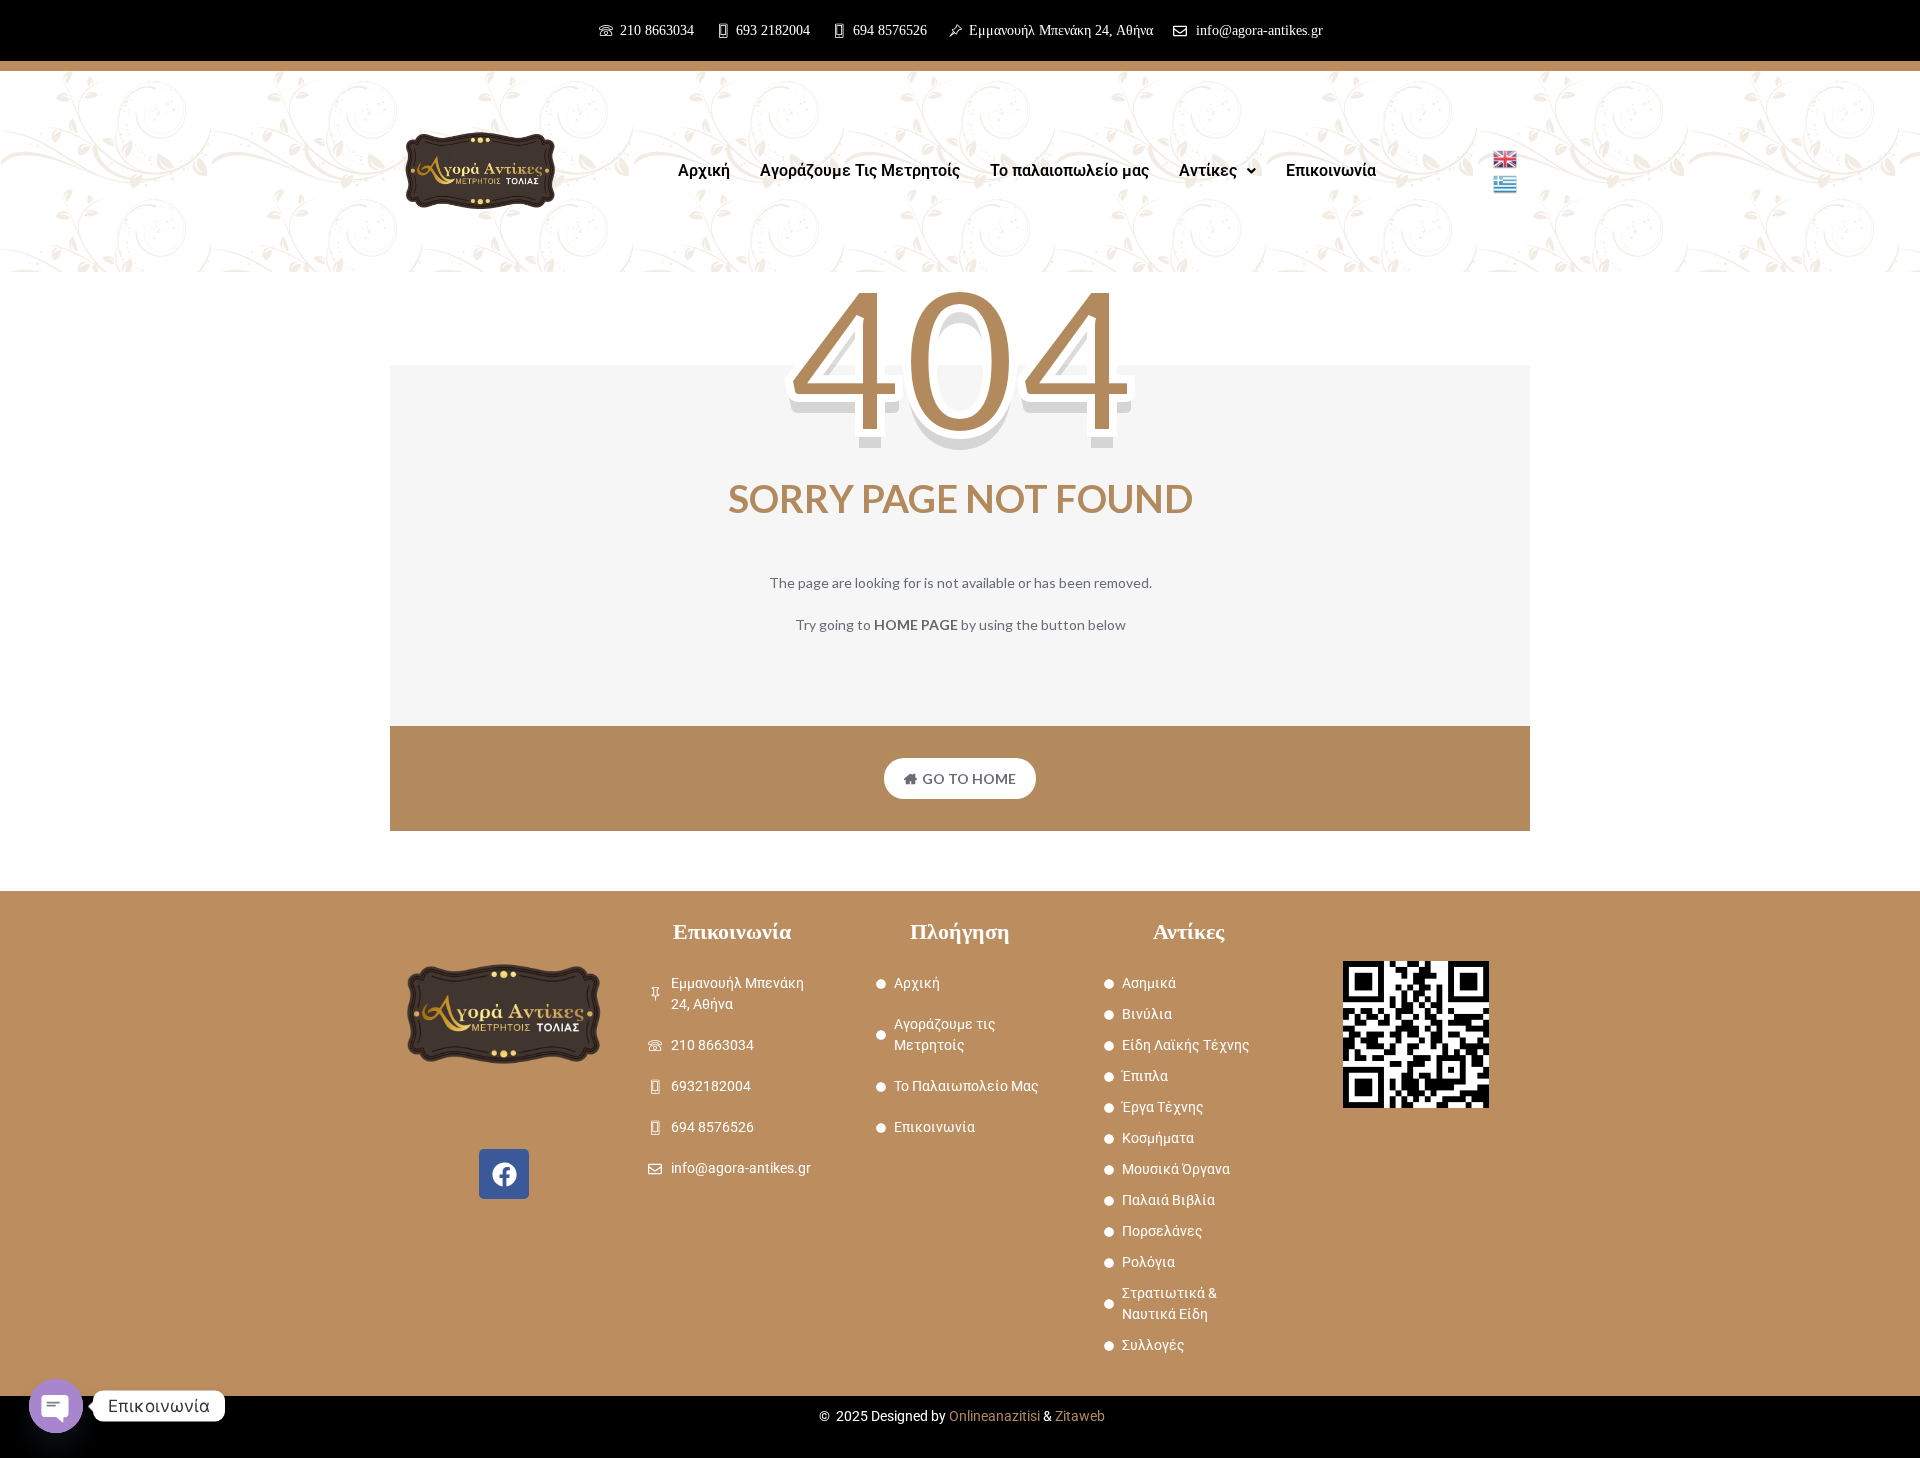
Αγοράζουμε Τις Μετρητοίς (860, 170)
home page (916, 624)
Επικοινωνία (1331, 170)
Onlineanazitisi (994, 1416)
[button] (1217, 171)
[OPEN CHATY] (56, 1406)
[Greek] (1506, 181)
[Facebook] (504, 1174)
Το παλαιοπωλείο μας (1069, 170)
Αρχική (704, 170)
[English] (1506, 157)
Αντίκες (1208, 170)
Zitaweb (1080, 1416)
